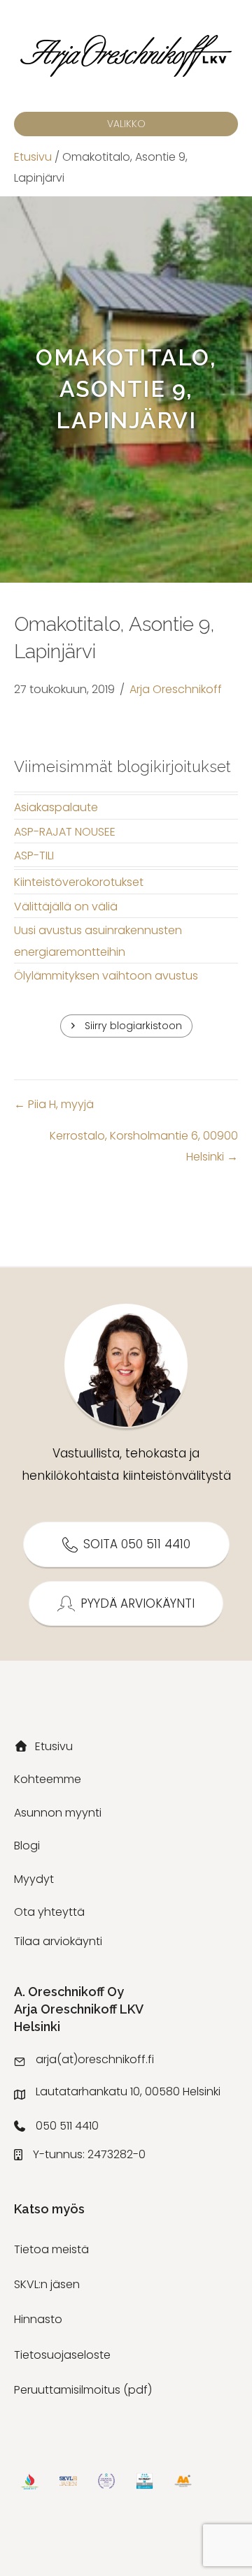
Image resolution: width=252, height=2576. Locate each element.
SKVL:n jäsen (47, 2284)
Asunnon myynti (58, 1813)
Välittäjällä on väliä (66, 907)
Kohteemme (48, 1779)
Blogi (27, 1846)
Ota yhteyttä (49, 1912)
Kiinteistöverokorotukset (79, 882)
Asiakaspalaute (56, 807)
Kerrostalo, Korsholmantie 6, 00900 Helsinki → (144, 1146)
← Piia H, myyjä (54, 1104)
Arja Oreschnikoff (176, 689)
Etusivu (33, 157)
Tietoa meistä (51, 2249)
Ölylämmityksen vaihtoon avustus (106, 976)
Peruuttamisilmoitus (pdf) (83, 2390)
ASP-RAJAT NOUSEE (65, 832)
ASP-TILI (34, 856)
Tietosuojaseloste (62, 2355)
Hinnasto (38, 2319)
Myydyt (34, 1879)
